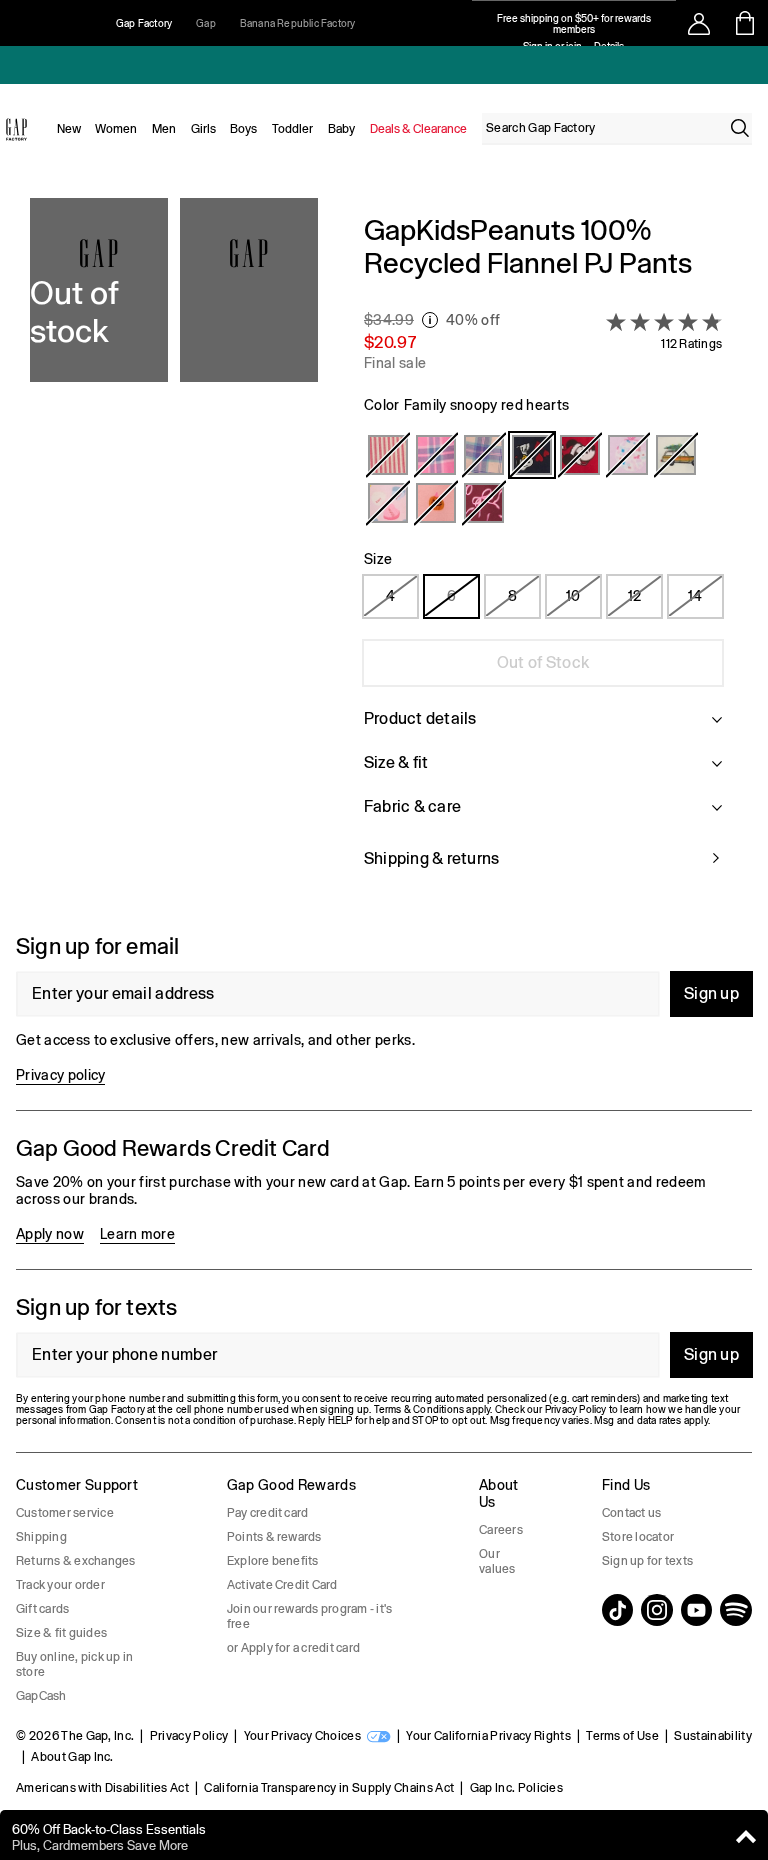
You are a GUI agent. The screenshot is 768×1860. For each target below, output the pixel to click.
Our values (497, 1561)
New (69, 129)
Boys (243, 129)
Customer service (65, 1513)
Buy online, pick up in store (74, 1664)
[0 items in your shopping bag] (745, 23)
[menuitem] (68, 129)
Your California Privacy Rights (488, 1736)
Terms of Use (622, 1736)
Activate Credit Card (282, 1585)
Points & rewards (274, 1537)
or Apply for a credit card (293, 1648)
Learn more (137, 1234)
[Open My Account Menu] (699, 23)
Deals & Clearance (418, 129)
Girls (203, 129)
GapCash (41, 1696)
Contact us (631, 1513)
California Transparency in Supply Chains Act (329, 1788)
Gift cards (42, 1609)
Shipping (41, 1537)
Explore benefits (273, 1561)
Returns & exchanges (76, 1561)
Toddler (292, 129)
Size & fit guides (61, 1633)
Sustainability (712, 1736)
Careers (501, 1530)
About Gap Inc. (72, 1757)
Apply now (50, 1234)
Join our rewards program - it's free (309, 1616)
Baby (341, 129)
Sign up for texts (647, 1561)
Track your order (60, 1585)
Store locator (638, 1537)
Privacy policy (60, 1075)
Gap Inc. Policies (516, 1788)
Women (116, 129)
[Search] (740, 128)
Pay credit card (268, 1513)
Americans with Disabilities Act (102, 1788)
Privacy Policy (189, 1736)
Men (164, 129)
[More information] (430, 320)
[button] (174, 553)
